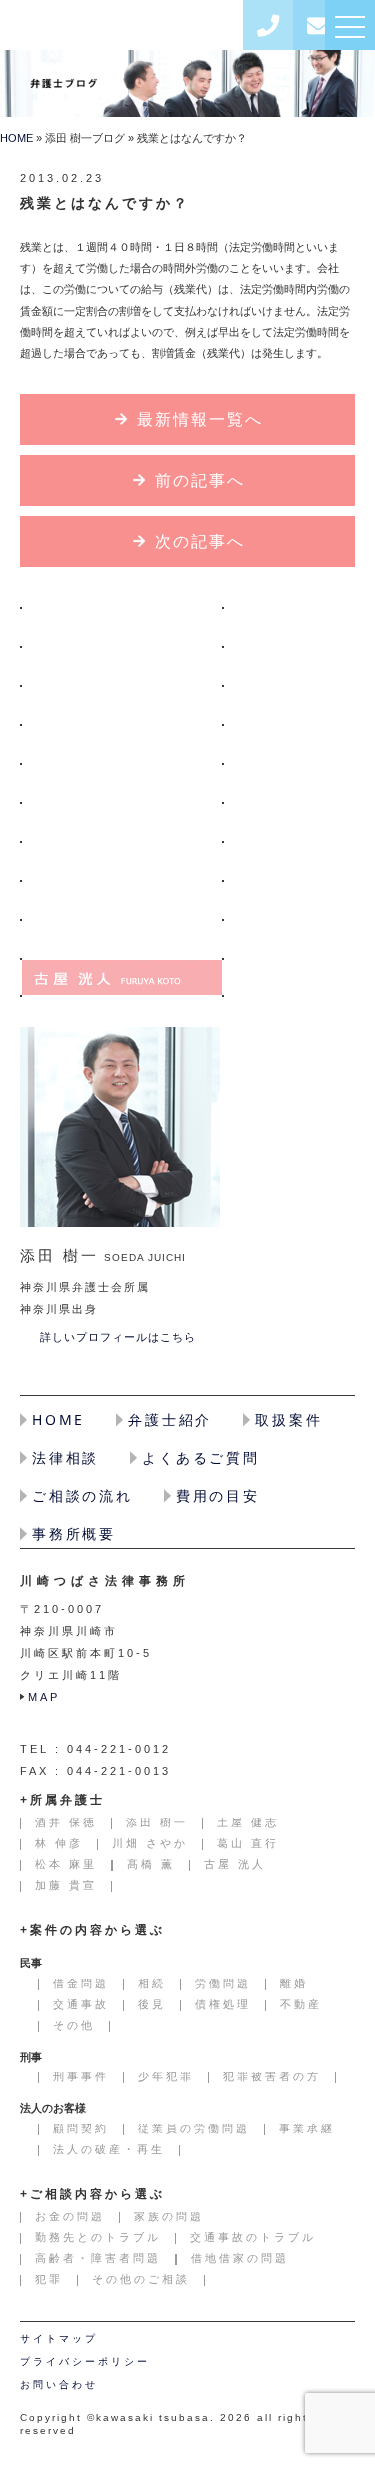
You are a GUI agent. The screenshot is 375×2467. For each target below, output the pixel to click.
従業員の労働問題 (194, 2128)
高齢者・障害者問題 (98, 2258)
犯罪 (49, 2279)
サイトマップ (59, 2338)
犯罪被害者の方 (272, 2076)
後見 (152, 2004)
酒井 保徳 (122, 626)
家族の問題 (169, 2216)
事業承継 (307, 2128)
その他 (74, 2025)
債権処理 (223, 2004)
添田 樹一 (122, 665)
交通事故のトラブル (253, 2237)
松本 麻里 (122, 899)
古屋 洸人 (122, 977)
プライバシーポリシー (85, 2361)
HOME (16, 138)
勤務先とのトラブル (98, 2237)
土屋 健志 (122, 704)
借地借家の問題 (240, 2258)
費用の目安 (218, 1495)
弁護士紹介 (170, 1419)
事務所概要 (74, 1533)
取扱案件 (288, 1419)
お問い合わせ (318, 25)
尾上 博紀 (122, 860)
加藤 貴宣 (66, 1885)
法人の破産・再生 (109, 2149)
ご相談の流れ (82, 1495)
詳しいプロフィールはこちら (118, 1337)
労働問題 (223, 1983)
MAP (44, 1697)
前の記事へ (200, 480)
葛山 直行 (122, 821)
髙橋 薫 (122, 938)
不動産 (301, 2004)
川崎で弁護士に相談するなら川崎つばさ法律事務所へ (126, 25)
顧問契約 (81, 2128)
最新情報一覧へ (200, 419)
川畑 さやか (122, 782)
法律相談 (65, 1457)
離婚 (294, 1983)
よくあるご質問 (201, 1457)
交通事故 (81, 2004)
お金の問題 (70, 2216)
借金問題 (81, 1983)
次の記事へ (200, 541)
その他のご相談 (141, 2279)
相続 (152, 1983)
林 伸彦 (122, 743)
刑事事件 (81, 2076)
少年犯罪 (166, 2076)
